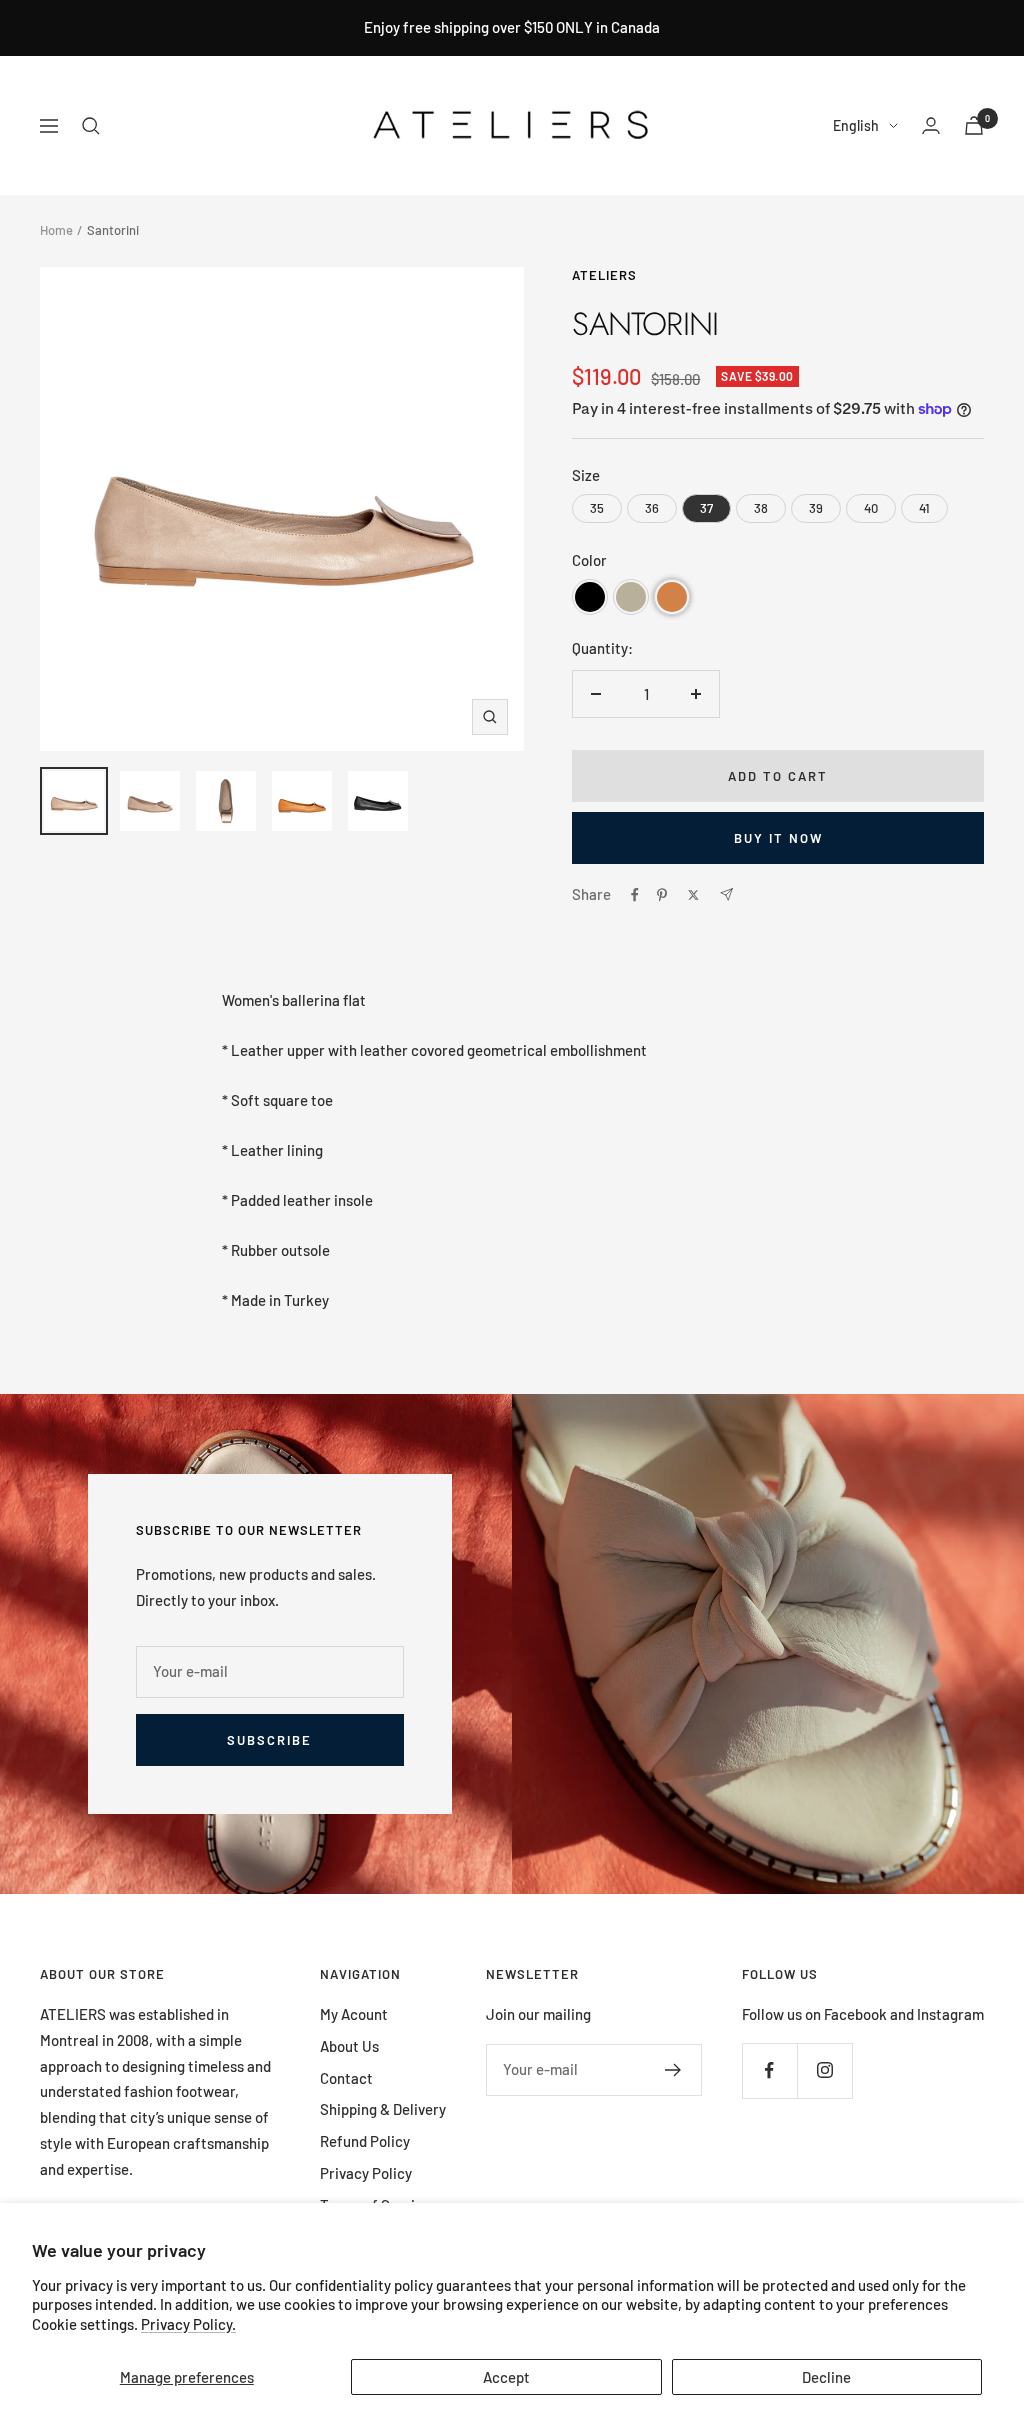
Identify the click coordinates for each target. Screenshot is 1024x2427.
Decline (826, 2377)
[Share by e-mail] (726, 894)
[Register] (673, 2070)
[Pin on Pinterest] (662, 895)
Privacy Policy (366, 2173)
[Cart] (974, 125)
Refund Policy (365, 2141)
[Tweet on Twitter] (693, 895)
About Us (349, 2046)
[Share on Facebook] (635, 895)
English (856, 125)
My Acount (354, 2014)
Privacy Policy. (188, 2324)
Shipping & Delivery (383, 2109)
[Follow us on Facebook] (769, 2070)
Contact (346, 2078)
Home (56, 230)
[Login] (931, 125)
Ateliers (604, 275)
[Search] (91, 126)
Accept (506, 2377)
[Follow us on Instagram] (824, 2070)
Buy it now (778, 838)
